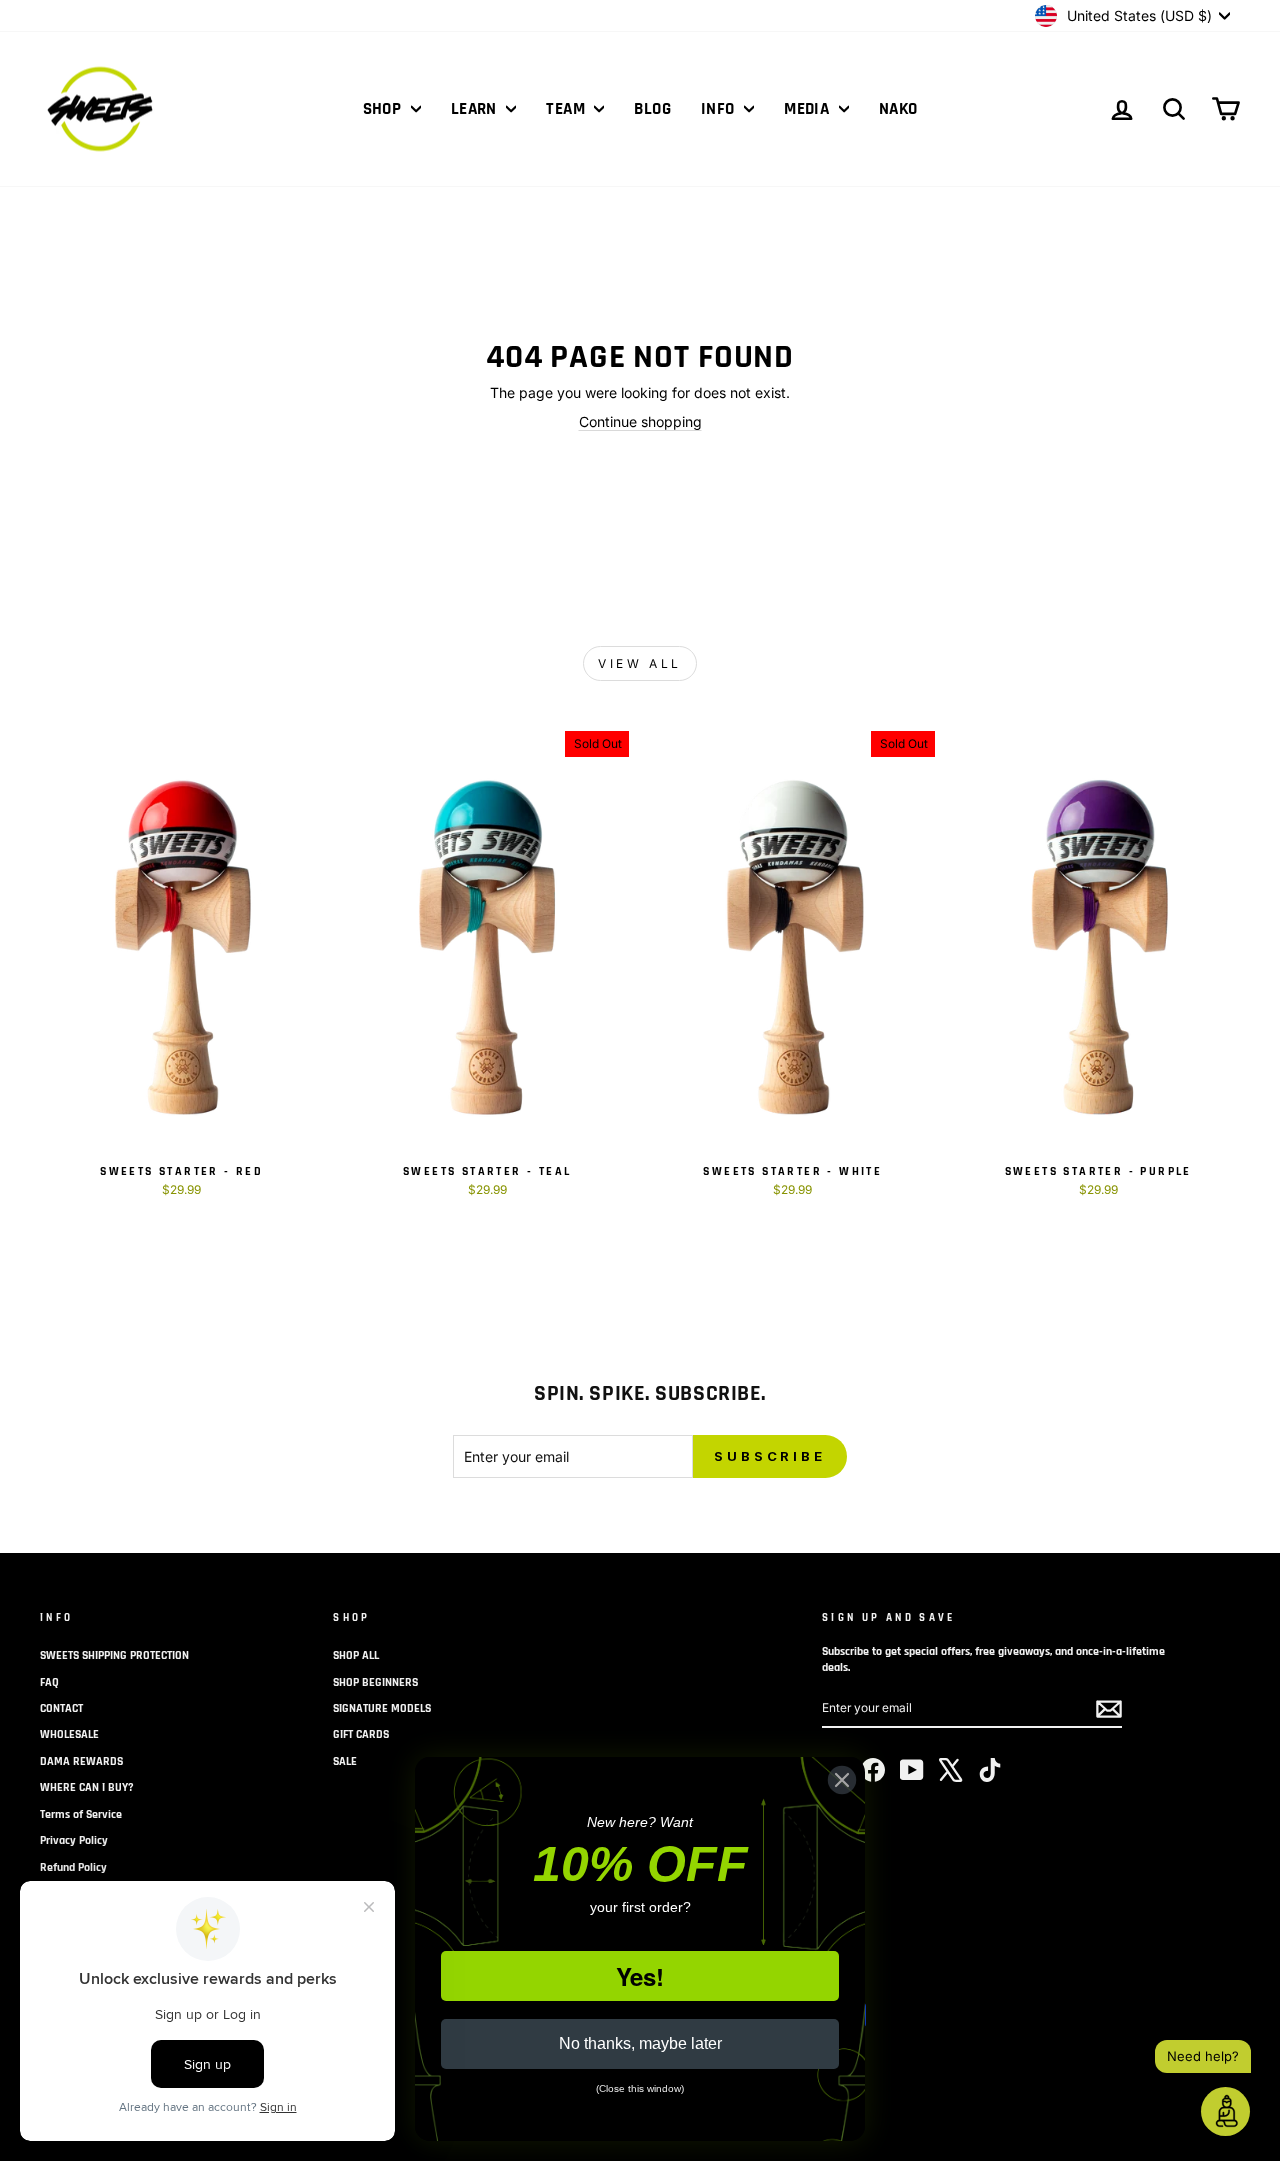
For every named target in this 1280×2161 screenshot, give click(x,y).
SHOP (384, 109)
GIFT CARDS (361, 1734)
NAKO (898, 109)
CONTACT (61, 1708)
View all (640, 663)
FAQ (49, 1682)
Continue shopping (640, 421)
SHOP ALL (356, 1655)
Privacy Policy (74, 1840)
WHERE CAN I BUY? (87, 1787)
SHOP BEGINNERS (375, 1682)
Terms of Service (81, 1814)
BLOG (652, 109)
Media (809, 109)
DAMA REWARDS (81, 1761)
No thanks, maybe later (640, 2043)
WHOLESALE (69, 1734)
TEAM (567, 109)
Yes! (640, 1976)
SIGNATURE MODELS (382, 1708)
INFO (720, 109)
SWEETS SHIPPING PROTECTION (114, 1655)
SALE (345, 1761)
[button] (1225, 2111)
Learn (476, 109)
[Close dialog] (842, 1780)
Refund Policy (73, 1867)
